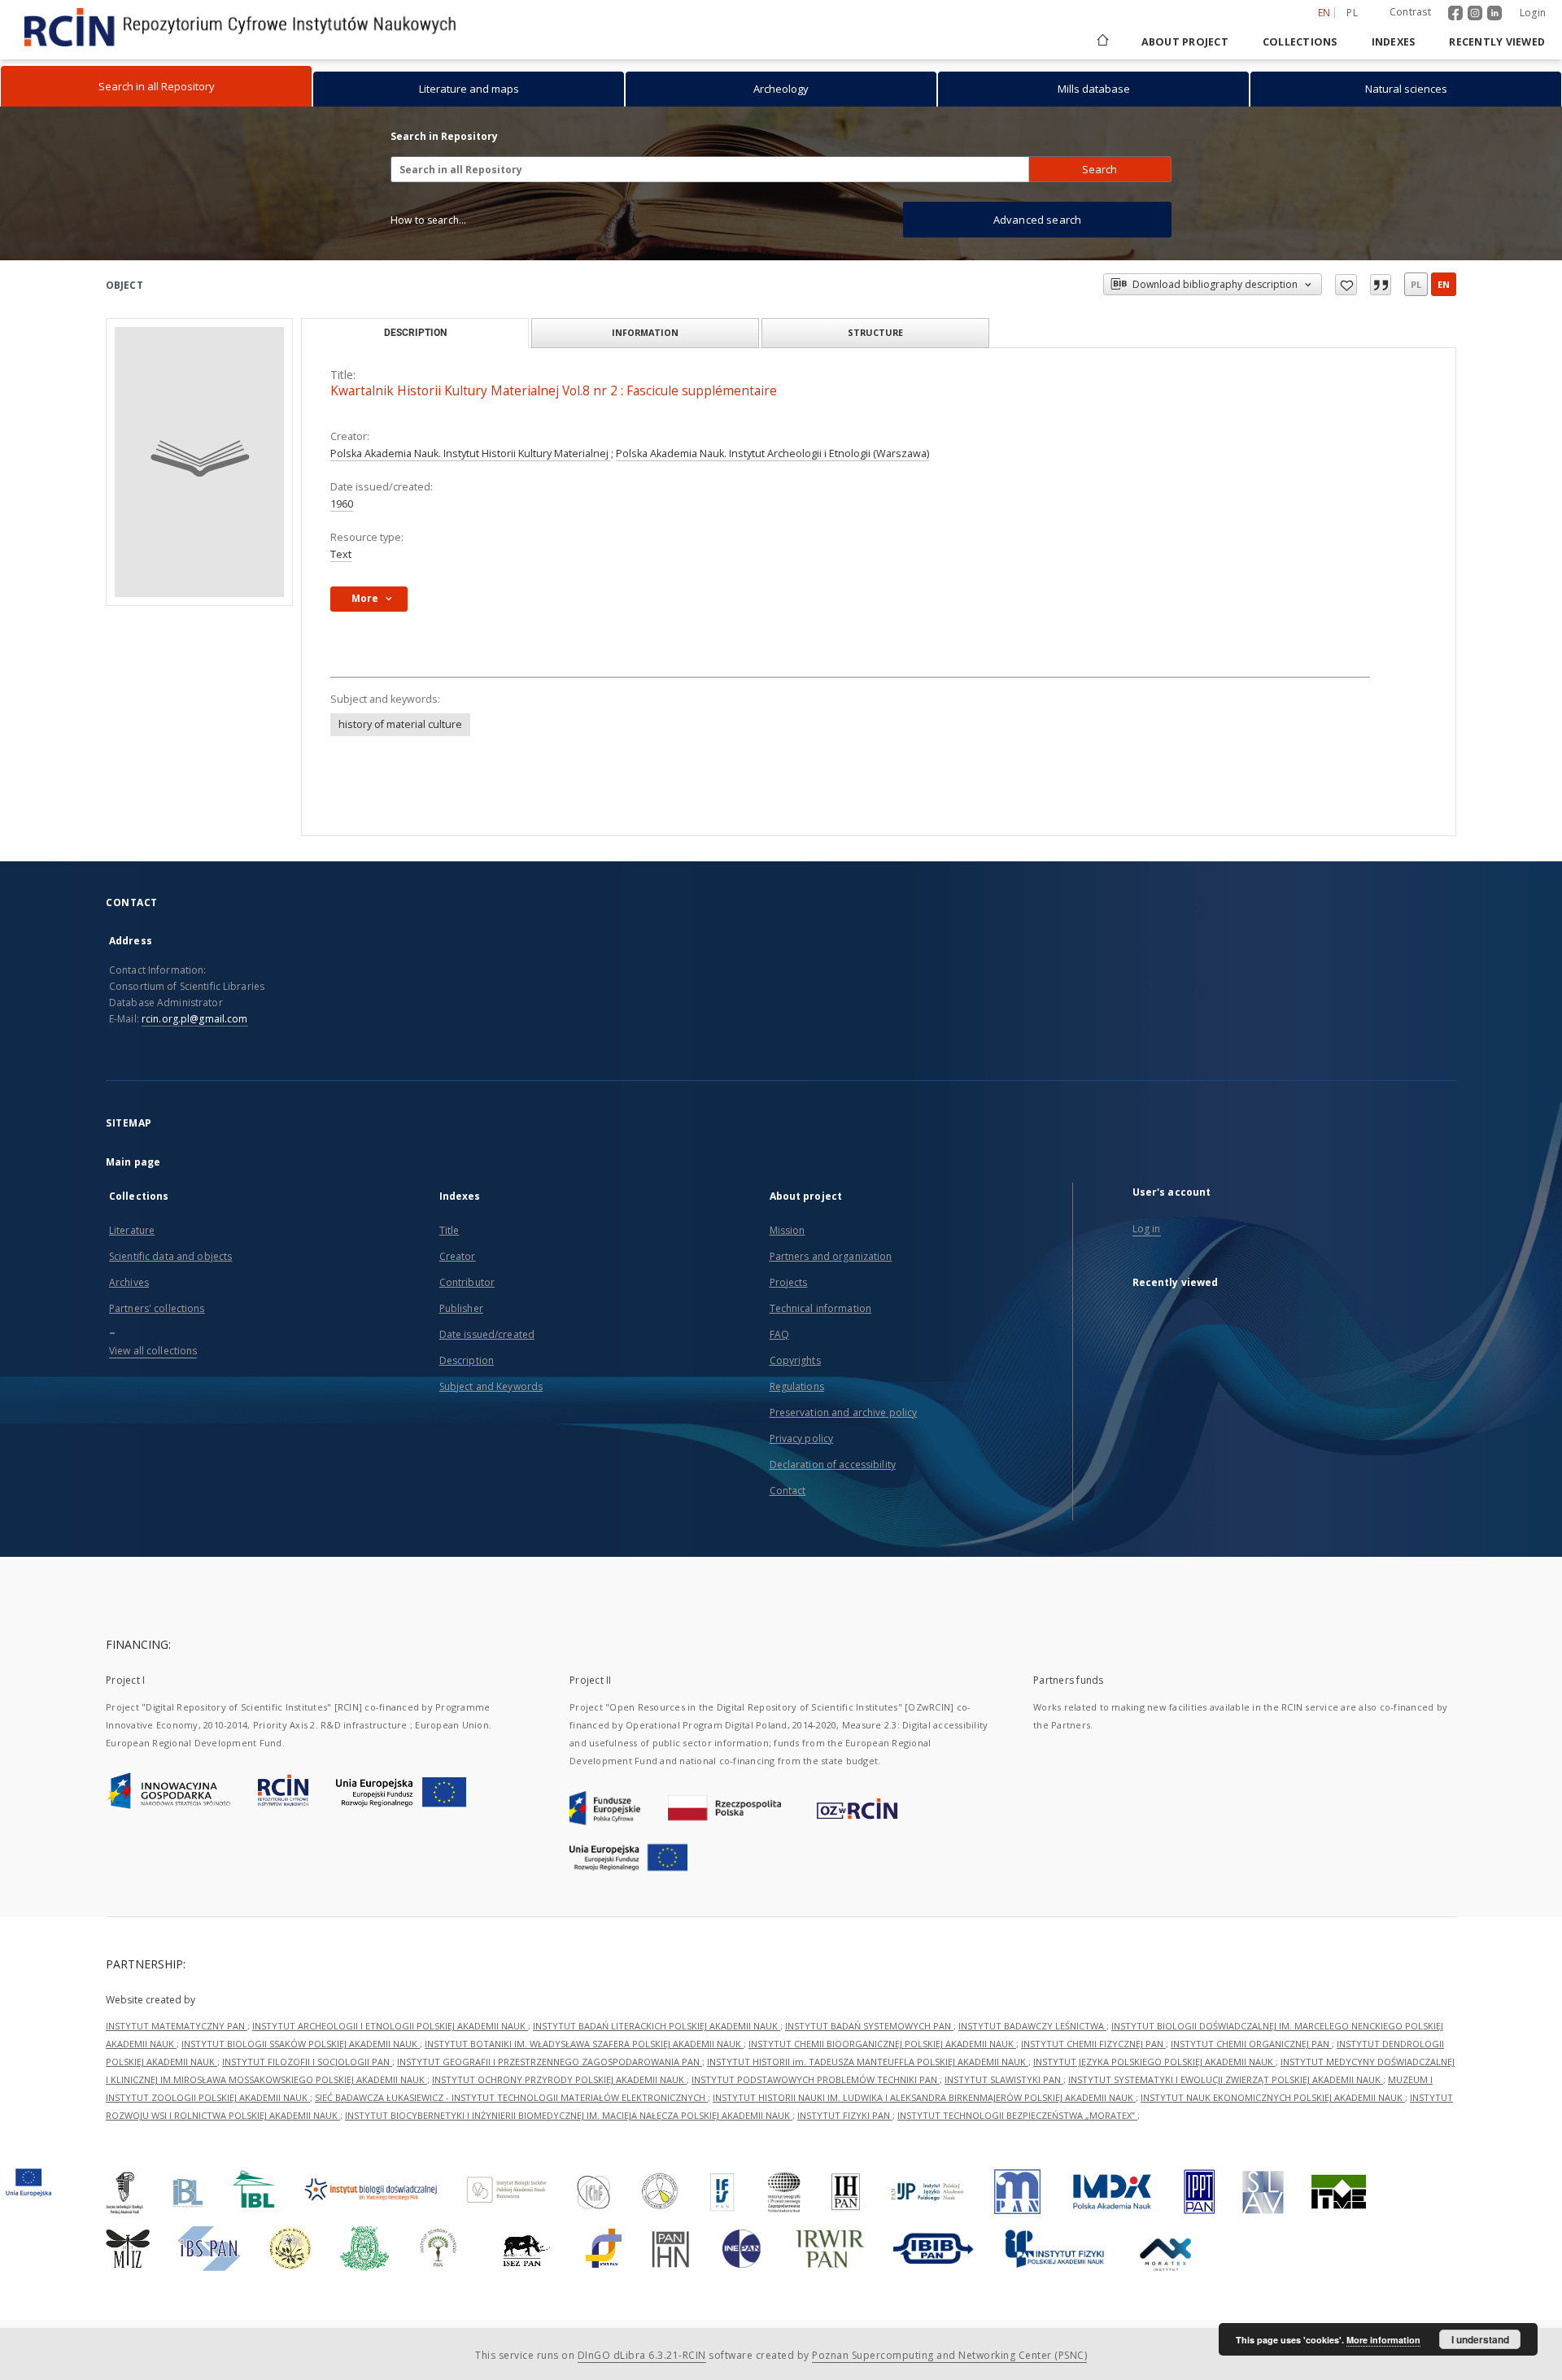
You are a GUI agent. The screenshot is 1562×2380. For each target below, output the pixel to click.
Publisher (461, 1308)
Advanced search (1037, 220)
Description (467, 1360)
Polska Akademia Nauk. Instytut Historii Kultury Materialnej (471, 453)
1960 (342, 504)
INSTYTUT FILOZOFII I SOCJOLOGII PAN (307, 2062)
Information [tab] (645, 332)
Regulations (797, 1386)
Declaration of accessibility (833, 1465)
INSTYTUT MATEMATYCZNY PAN (177, 2026)
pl (1352, 13)
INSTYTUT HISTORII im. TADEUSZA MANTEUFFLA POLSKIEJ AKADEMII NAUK (868, 2062)
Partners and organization (831, 1256)
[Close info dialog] (1381, 285)
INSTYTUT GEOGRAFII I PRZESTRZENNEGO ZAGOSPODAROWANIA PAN (550, 2062)
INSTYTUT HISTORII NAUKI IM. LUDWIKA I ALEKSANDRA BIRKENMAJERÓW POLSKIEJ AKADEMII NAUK (924, 2097)
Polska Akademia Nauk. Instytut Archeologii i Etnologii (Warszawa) (772, 453)
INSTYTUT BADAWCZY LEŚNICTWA (1032, 2026)
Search (1100, 169)
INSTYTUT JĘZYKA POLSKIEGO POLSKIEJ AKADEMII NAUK (1154, 2062)
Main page (133, 1162)
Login (1533, 13)
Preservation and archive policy (844, 1412)
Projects (789, 1282)
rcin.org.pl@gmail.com (195, 1019)
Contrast (1410, 12)
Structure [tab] (875, 332)
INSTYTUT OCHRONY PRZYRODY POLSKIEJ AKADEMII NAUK (559, 2079)
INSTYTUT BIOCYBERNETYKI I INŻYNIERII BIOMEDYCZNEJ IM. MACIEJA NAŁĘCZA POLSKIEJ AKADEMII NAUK (569, 2115)
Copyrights (795, 1360)
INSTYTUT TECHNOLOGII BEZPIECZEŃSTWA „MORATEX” (1017, 2115)
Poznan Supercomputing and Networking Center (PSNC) (949, 2355)
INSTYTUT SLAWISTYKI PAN (1004, 2079)
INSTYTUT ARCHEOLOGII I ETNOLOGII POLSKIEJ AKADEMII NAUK (390, 2026)
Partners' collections (157, 1308)
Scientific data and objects (170, 1256)
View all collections (153, 1351)
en (1444, 284)
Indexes (1394, 42)
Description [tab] (415, 333)
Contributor (467, 1282)
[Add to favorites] (1346, 285)
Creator (458, 1256)
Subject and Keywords (491, 1386)
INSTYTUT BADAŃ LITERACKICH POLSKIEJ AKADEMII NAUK (657, 2026)
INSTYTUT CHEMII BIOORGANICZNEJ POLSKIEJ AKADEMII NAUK (882, 2044)
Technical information (821, 1308)
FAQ (779, 1334)
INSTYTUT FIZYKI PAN (845, 2115)
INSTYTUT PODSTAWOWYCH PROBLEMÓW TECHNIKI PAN (816, 2079)
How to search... (428, 220)
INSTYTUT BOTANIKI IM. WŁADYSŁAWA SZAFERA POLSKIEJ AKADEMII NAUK (584, 2044)
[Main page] (1102, 42)
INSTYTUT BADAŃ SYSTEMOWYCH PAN (869, 2026)
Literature (132, 1230)
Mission (788, 1230)
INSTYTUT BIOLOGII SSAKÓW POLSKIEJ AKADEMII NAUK (301, 2044)
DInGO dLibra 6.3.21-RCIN (642, 2355)
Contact (788, 1491)
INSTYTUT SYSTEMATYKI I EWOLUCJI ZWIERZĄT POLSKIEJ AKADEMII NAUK (1226, 2079)
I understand (1480, 2339)
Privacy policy (802, 1438)
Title (449, 1230)
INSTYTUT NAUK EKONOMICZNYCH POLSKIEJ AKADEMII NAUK (1273, 2097)
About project (1185, 42)
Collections (1300, 42)
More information (1383, 2340)
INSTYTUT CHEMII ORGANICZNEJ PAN (1251, 2044)
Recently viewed (1497, 42)
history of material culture (400, 724)
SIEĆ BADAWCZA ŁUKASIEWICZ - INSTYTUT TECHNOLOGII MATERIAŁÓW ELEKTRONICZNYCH (511, 2097)
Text (341, 554)
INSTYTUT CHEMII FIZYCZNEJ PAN (1093, 2044)
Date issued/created (487, 1334)
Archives (129, 1282)
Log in (1147, 1229)
